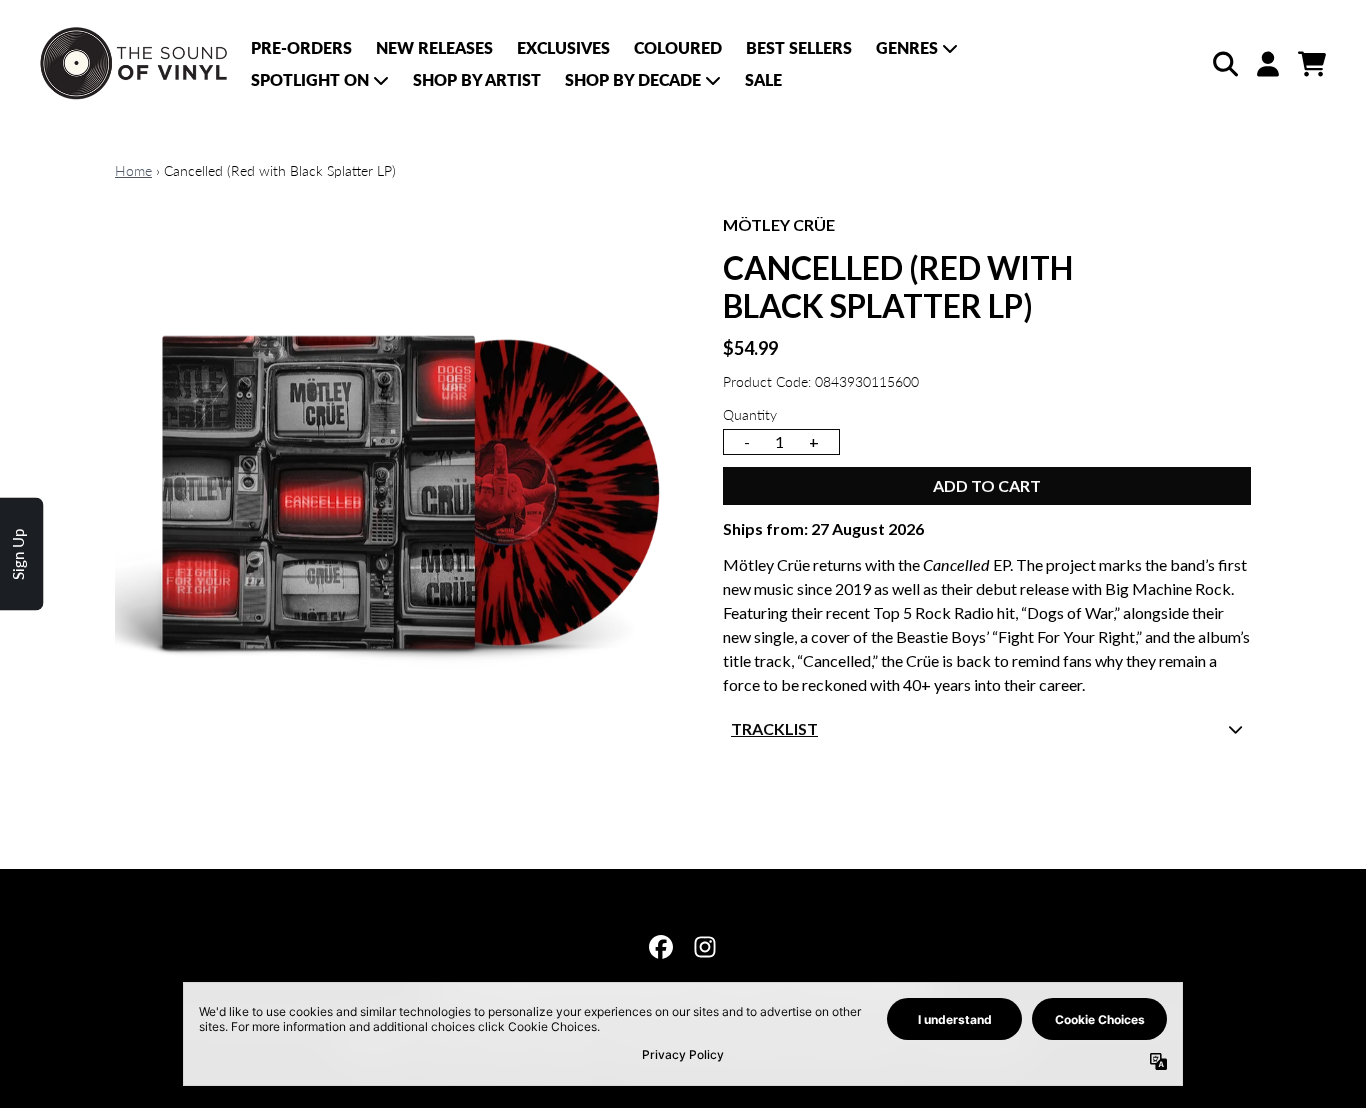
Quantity (750, 414)
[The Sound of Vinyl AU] (135, 64)
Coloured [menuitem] (678, 47)
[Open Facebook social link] (661, 947)
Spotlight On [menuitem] (310, 79)
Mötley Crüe (779, 224)
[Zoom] (399, 497)
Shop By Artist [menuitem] (477, 79)
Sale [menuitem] (763, 79)
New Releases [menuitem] (434, 47)
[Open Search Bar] (1224, 64)
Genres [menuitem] (907, 47)
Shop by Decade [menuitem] (633, 79)
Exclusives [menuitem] (563, 47)
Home (133, 170)
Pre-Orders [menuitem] (301, 47)
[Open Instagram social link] (705, 947)
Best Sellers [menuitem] (799, 47)
